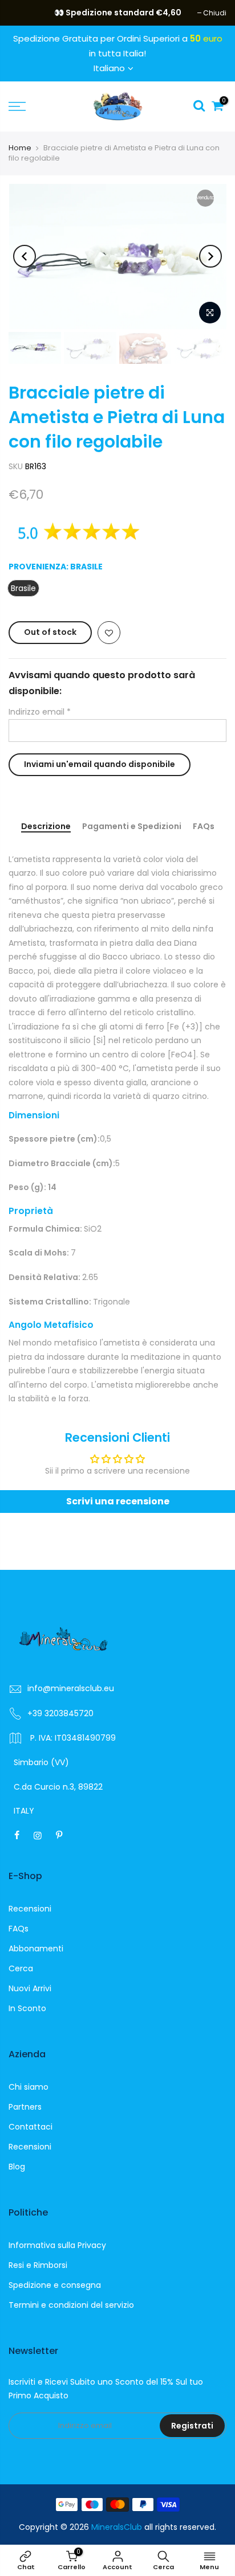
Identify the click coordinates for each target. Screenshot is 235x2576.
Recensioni (30, 1909)
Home (20, 148)
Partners (25, 2107)
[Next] (210, 256)
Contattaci (31, 2127)
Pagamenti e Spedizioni (132, 827)
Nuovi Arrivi (30, 1988)
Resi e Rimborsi (38, 2265)
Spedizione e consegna (55, 2285)
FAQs (204, 827)
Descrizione (46, 827)
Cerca (21, 1968)
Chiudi (26, 13)
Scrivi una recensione (118, 1501)
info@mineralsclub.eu (71, 1688)
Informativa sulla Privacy (57, 2245)
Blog (17, 2167)
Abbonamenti (36, 1949)
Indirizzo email (40, 712)
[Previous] (25, 256)
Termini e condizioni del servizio (71, 2305)
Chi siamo (29, 2087)
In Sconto (27, 2008)
